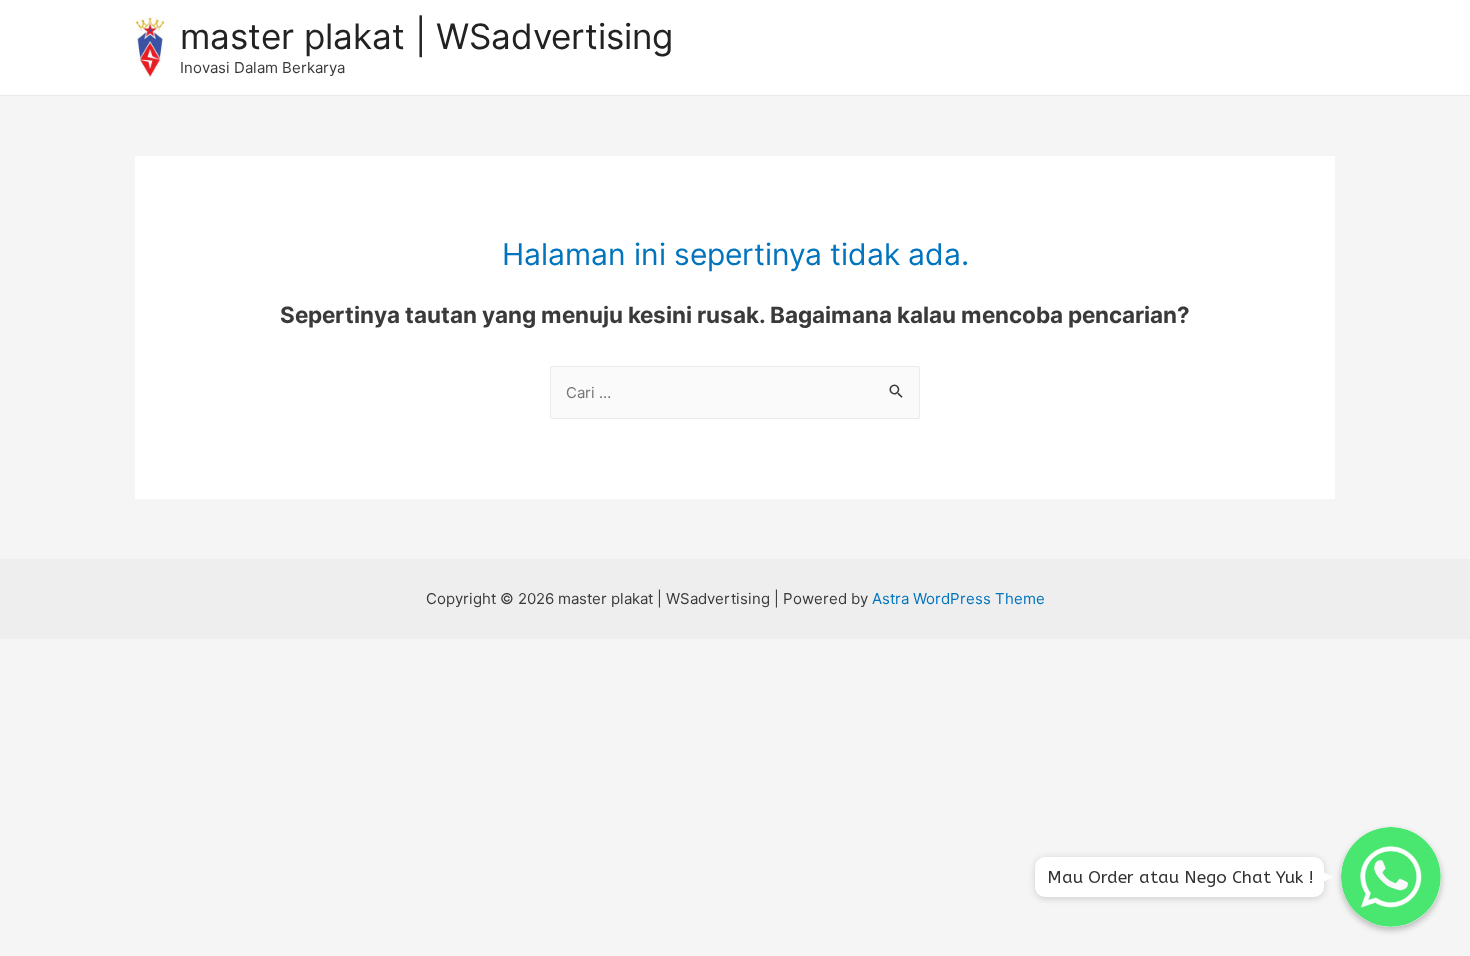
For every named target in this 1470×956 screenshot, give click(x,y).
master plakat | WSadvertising (426, 36)
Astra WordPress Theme (958, 598)
